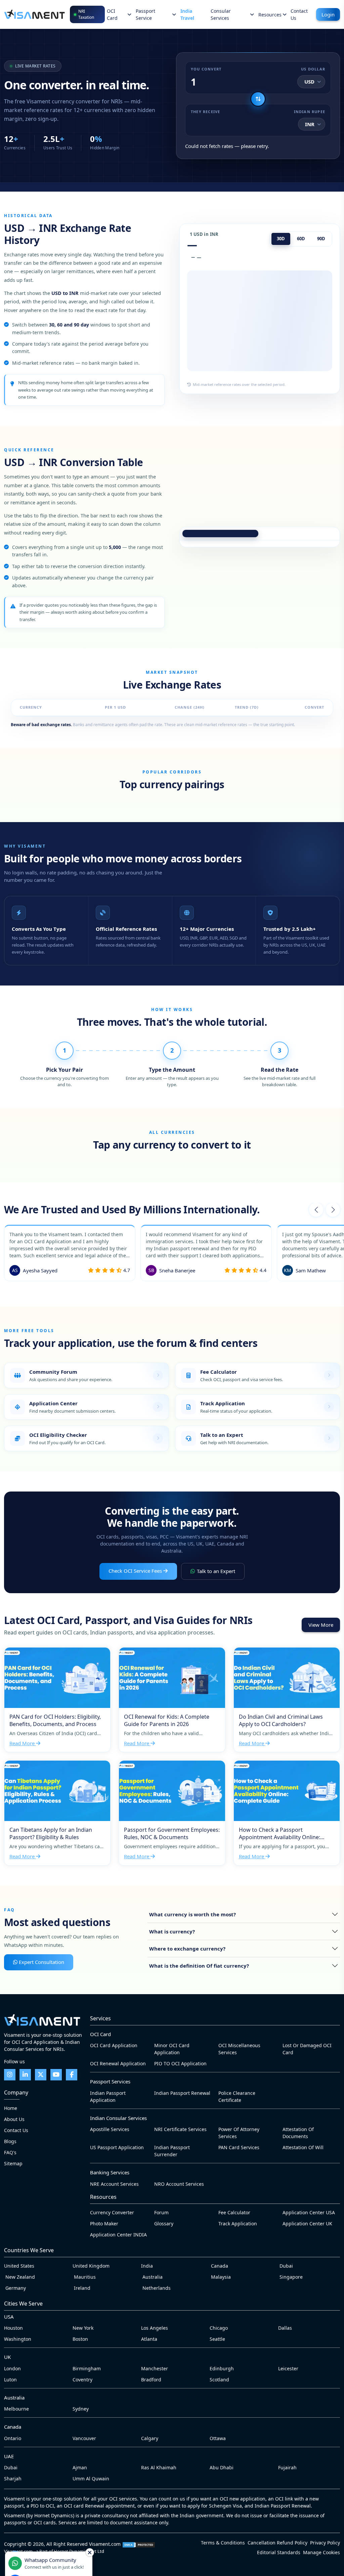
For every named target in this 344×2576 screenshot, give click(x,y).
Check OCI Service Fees (136, 1571)
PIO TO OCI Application (180, 2063)
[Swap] (258, 99)
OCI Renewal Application (118, 2063)
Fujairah (287, 2467)
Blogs (10, 2141)
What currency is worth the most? (192, 1914)
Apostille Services (110, 2129)
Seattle (217, 2339)
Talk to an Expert (216, 1571)
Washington (18, 2339)
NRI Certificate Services (180, 2129)
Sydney (81, 2409)
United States (19, 2266)
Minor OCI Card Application (172, 2049)
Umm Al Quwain (91, 2479)
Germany (15, 2288)
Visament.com (105, 2544)
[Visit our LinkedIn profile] (25, 2075)
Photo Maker (104, 2224)
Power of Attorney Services (239, 2133)
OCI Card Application (114, 2045)
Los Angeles (155, 2328)
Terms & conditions (223, 2543)
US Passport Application (117, 2147)
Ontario (13, 2438)
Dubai (286, 2266)
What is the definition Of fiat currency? (199, 1966)
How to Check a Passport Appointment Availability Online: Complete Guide (287, 1813)
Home (11, 2108)
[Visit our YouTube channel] (56, 2075)
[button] (316, 1210)
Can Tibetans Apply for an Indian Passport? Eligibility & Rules (57, 1813)
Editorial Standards (279, 2552)
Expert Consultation (41, 1962)
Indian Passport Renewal (182, 2093)
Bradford (151, 2380)
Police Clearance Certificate (237, 2097)
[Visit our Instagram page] (10, 2075)
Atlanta (149, 2339)
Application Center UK (307, 2224)
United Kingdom (91, 2266)
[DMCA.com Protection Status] (139, 2544)
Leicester (288, 2368)
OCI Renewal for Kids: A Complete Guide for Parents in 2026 (172, 1700)
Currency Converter (112, 2212)
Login (328, 14)
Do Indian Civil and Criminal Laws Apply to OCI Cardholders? (287, 1700)
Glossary (164, 2224)
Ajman (80, 2467)
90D (321, 239)
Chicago (219, 2328)
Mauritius (84, 2277)
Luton (10, 2380)
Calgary (150, 2438)
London (12, 2368)
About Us (14, 2119)
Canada (219, 2266)
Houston (13, 2328)
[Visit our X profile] (41, 2075)
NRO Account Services (179, 2184)
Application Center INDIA (118, 2235)
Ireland (81, 2288)
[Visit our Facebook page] (72, 2075)
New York (83, 2328)
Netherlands (156, 2288)
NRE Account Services (114, 2184)
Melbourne (16, 2409)
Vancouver (84, 2438)
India (147, 2266)
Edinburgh (222, 2368)
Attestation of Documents (298, 2133)
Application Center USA (309, 2212)
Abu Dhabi (222, 2467)
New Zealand (19, 2277)
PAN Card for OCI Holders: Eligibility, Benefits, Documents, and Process (57, 1700)
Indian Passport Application (108, 2097)
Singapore (290, 2277)
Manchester (155, 2368)
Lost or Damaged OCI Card (307, 2049)
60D (301, 239)
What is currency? (172, 1931)
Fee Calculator (234, 2212)
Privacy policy (325, 2543)
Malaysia (220, 2277)
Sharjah (13, 2479)
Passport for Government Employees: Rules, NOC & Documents (172, 1813)
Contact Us (16, 2130)
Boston (80, 2339)
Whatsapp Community (49, 2563)
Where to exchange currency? (187, 1949)
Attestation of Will (303, 2147)
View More (321, 1625)
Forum (161, 2212)
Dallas (285, 2328)
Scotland (219, 2380)
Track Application (238, 2224)
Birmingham (87, 2368)
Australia (152, 2277)
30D (281, 239)
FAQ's (10, 2152)
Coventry (82, 2380)
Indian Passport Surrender (172, 2151)
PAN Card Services (239, 2147)
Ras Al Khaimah (159, 2467)
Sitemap (13, 2163)
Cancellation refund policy (277, 2543)
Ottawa (218, 2438)
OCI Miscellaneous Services (239, 2049)
